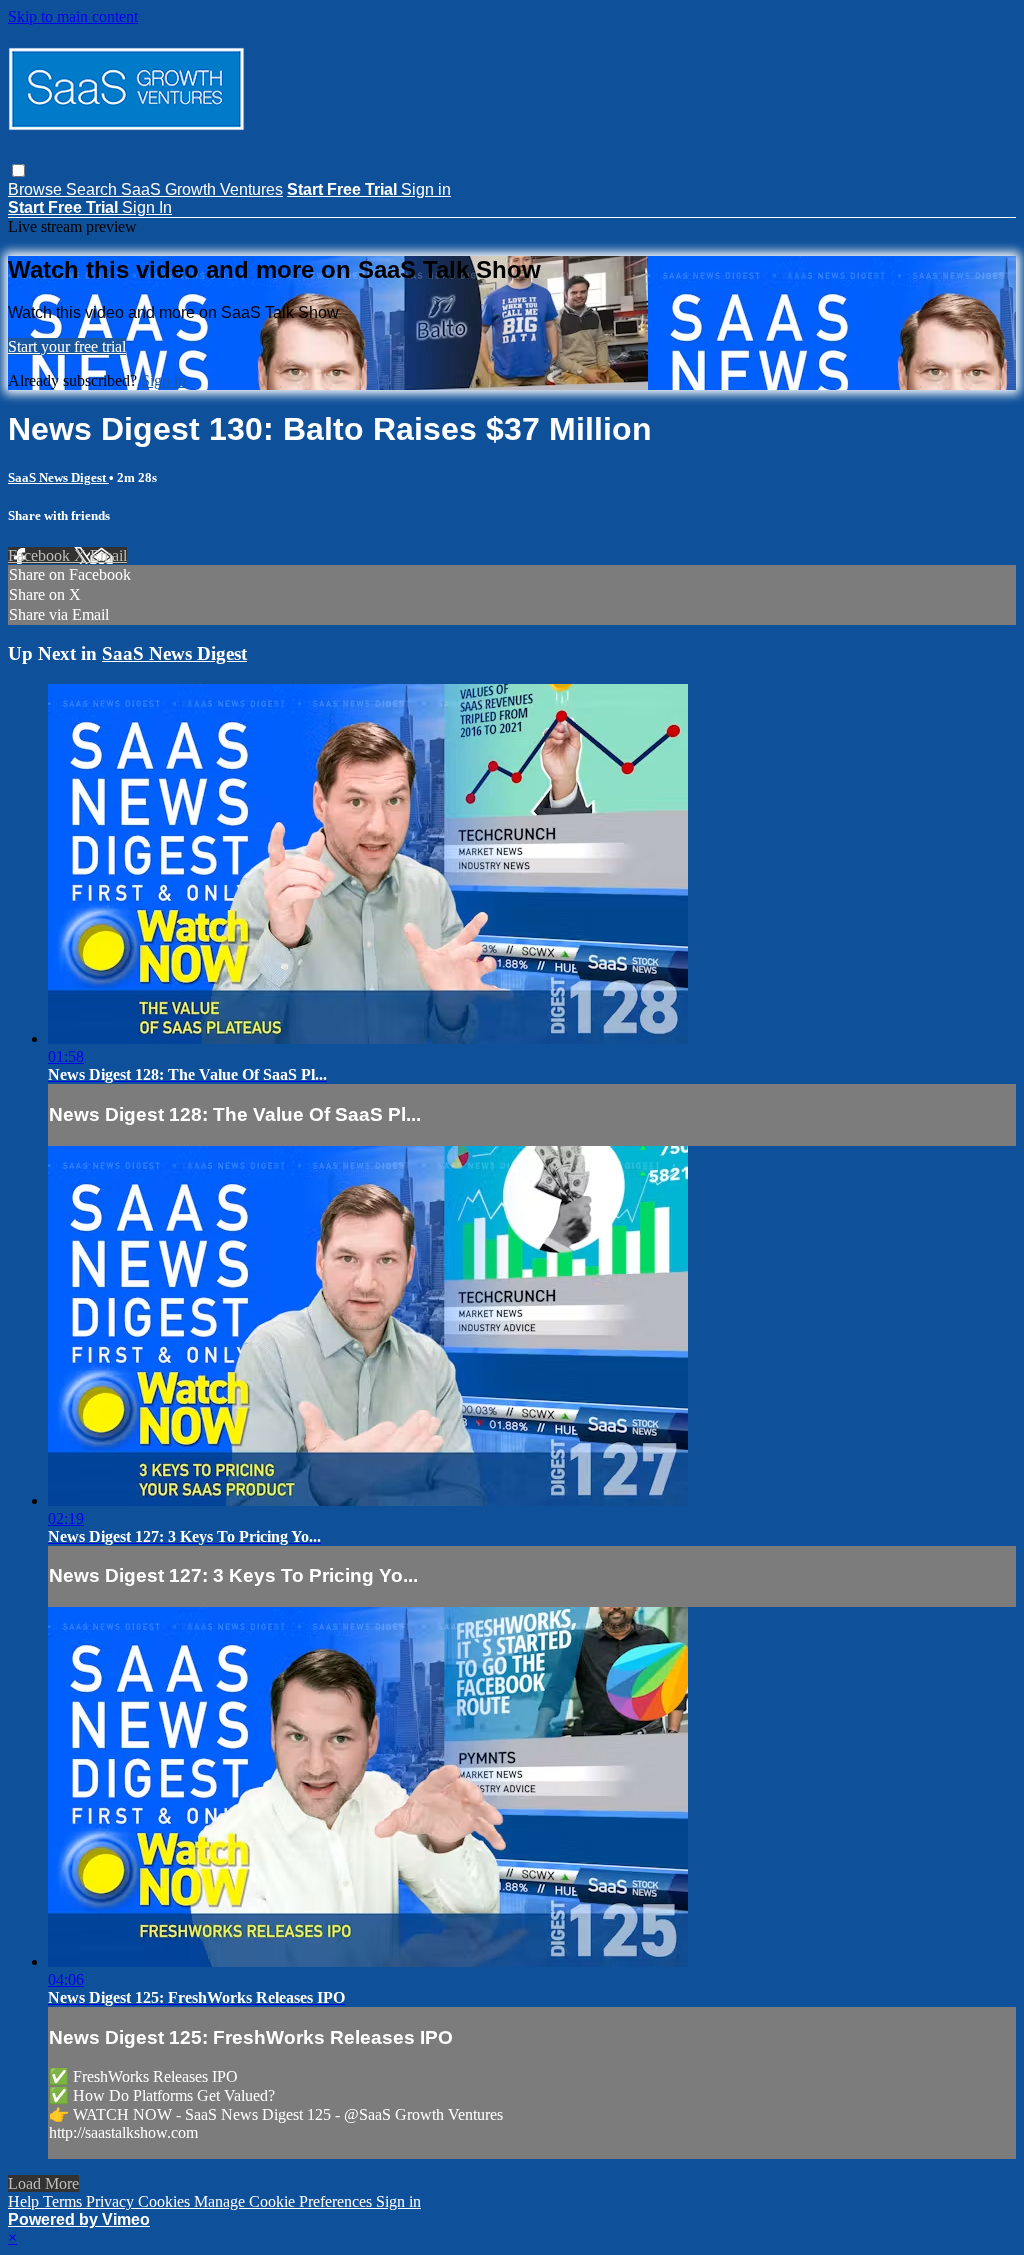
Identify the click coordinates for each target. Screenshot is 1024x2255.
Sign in (426, 189)
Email (108, 555)
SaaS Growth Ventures (202, 189)
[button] (18, 170)
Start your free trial (67, 346)
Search (93, 189)
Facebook (41, 555)
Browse (37, 189)
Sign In (147, 207)
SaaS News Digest (58, 477)
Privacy (112, 2201)
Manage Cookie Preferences (285, 2201)
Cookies (166, 2201)
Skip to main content (73, 16)
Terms (64, 2201)
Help (25, 2201)
